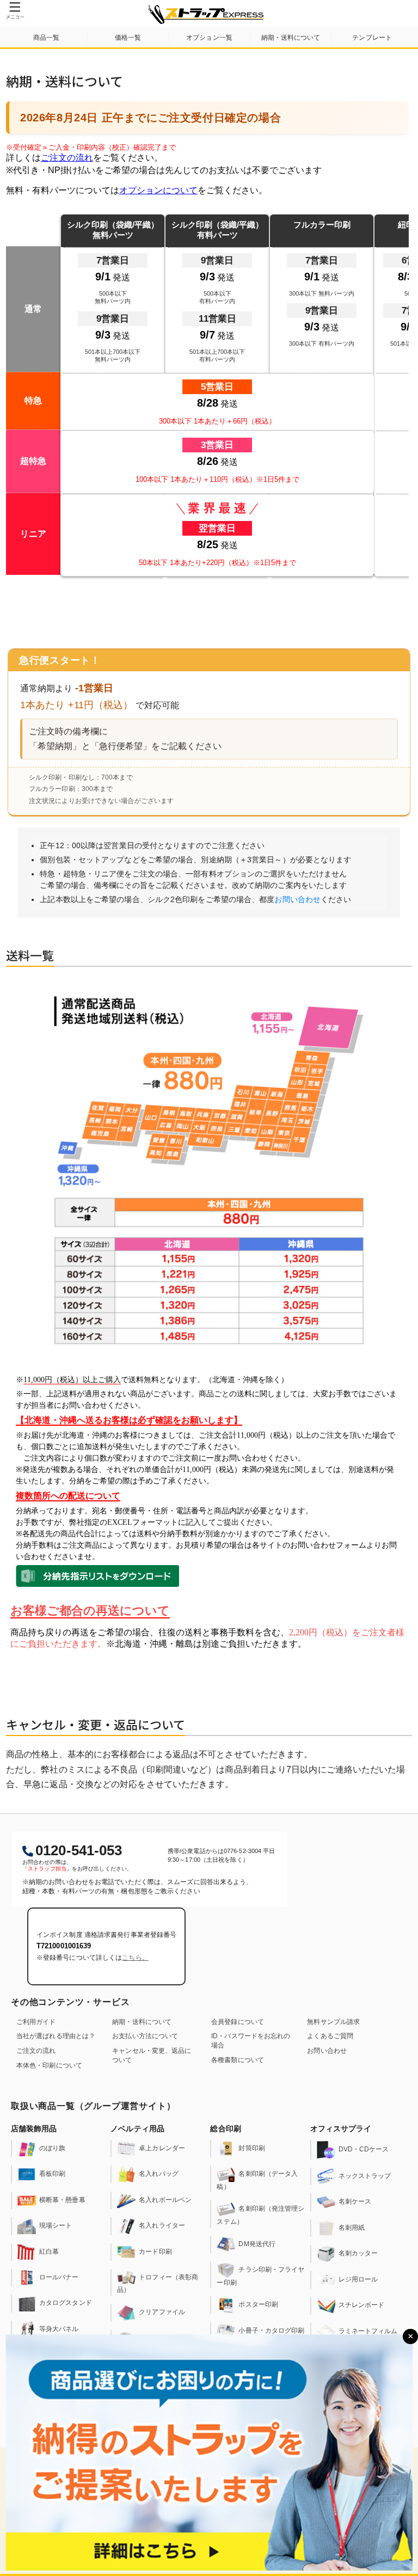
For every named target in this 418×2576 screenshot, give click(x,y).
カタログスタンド (66, 2303)
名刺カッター (358, 2254)
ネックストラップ (365, 2176)
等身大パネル (59, 2329)
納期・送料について (142, 2022)
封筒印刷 (251, 2148)
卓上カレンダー (162, 2148)
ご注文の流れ (36, 2051)
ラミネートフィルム (368, 2331)
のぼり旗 (52, 2148)
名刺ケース (355, 2202)
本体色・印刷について (49, 2065)
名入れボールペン (165, 2200)
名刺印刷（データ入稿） (257, 2181)
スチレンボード (362, 2305)
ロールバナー (59, 2277)
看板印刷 (52, 2174)
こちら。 (135, 1958)
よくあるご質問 (330, 2036)
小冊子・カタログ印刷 (271, 2330)
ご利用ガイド (36, 2022)
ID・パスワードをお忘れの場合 (251, 2041)
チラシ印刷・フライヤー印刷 (260, 2276)
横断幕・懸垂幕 (62, 2200)
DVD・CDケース (364, 2149)
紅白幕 (49, 2252)
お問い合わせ (297, 899)
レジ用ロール (358, 2279)
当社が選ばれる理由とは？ (56, 2036)
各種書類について (238, 2060)
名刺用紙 (352, 2228)
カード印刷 (155, 2252)
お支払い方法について (145, 2036)
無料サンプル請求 (333, 2022)
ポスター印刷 (258, 2305)
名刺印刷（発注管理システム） (260, 2215)
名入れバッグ (159, 2174)
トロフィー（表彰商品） (158, 2283)
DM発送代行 (257, 2244)
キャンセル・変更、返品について (152, 2055)
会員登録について (238, 2022)
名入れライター (162, 2225)
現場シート (56, 2225)
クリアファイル (162, 2313)
